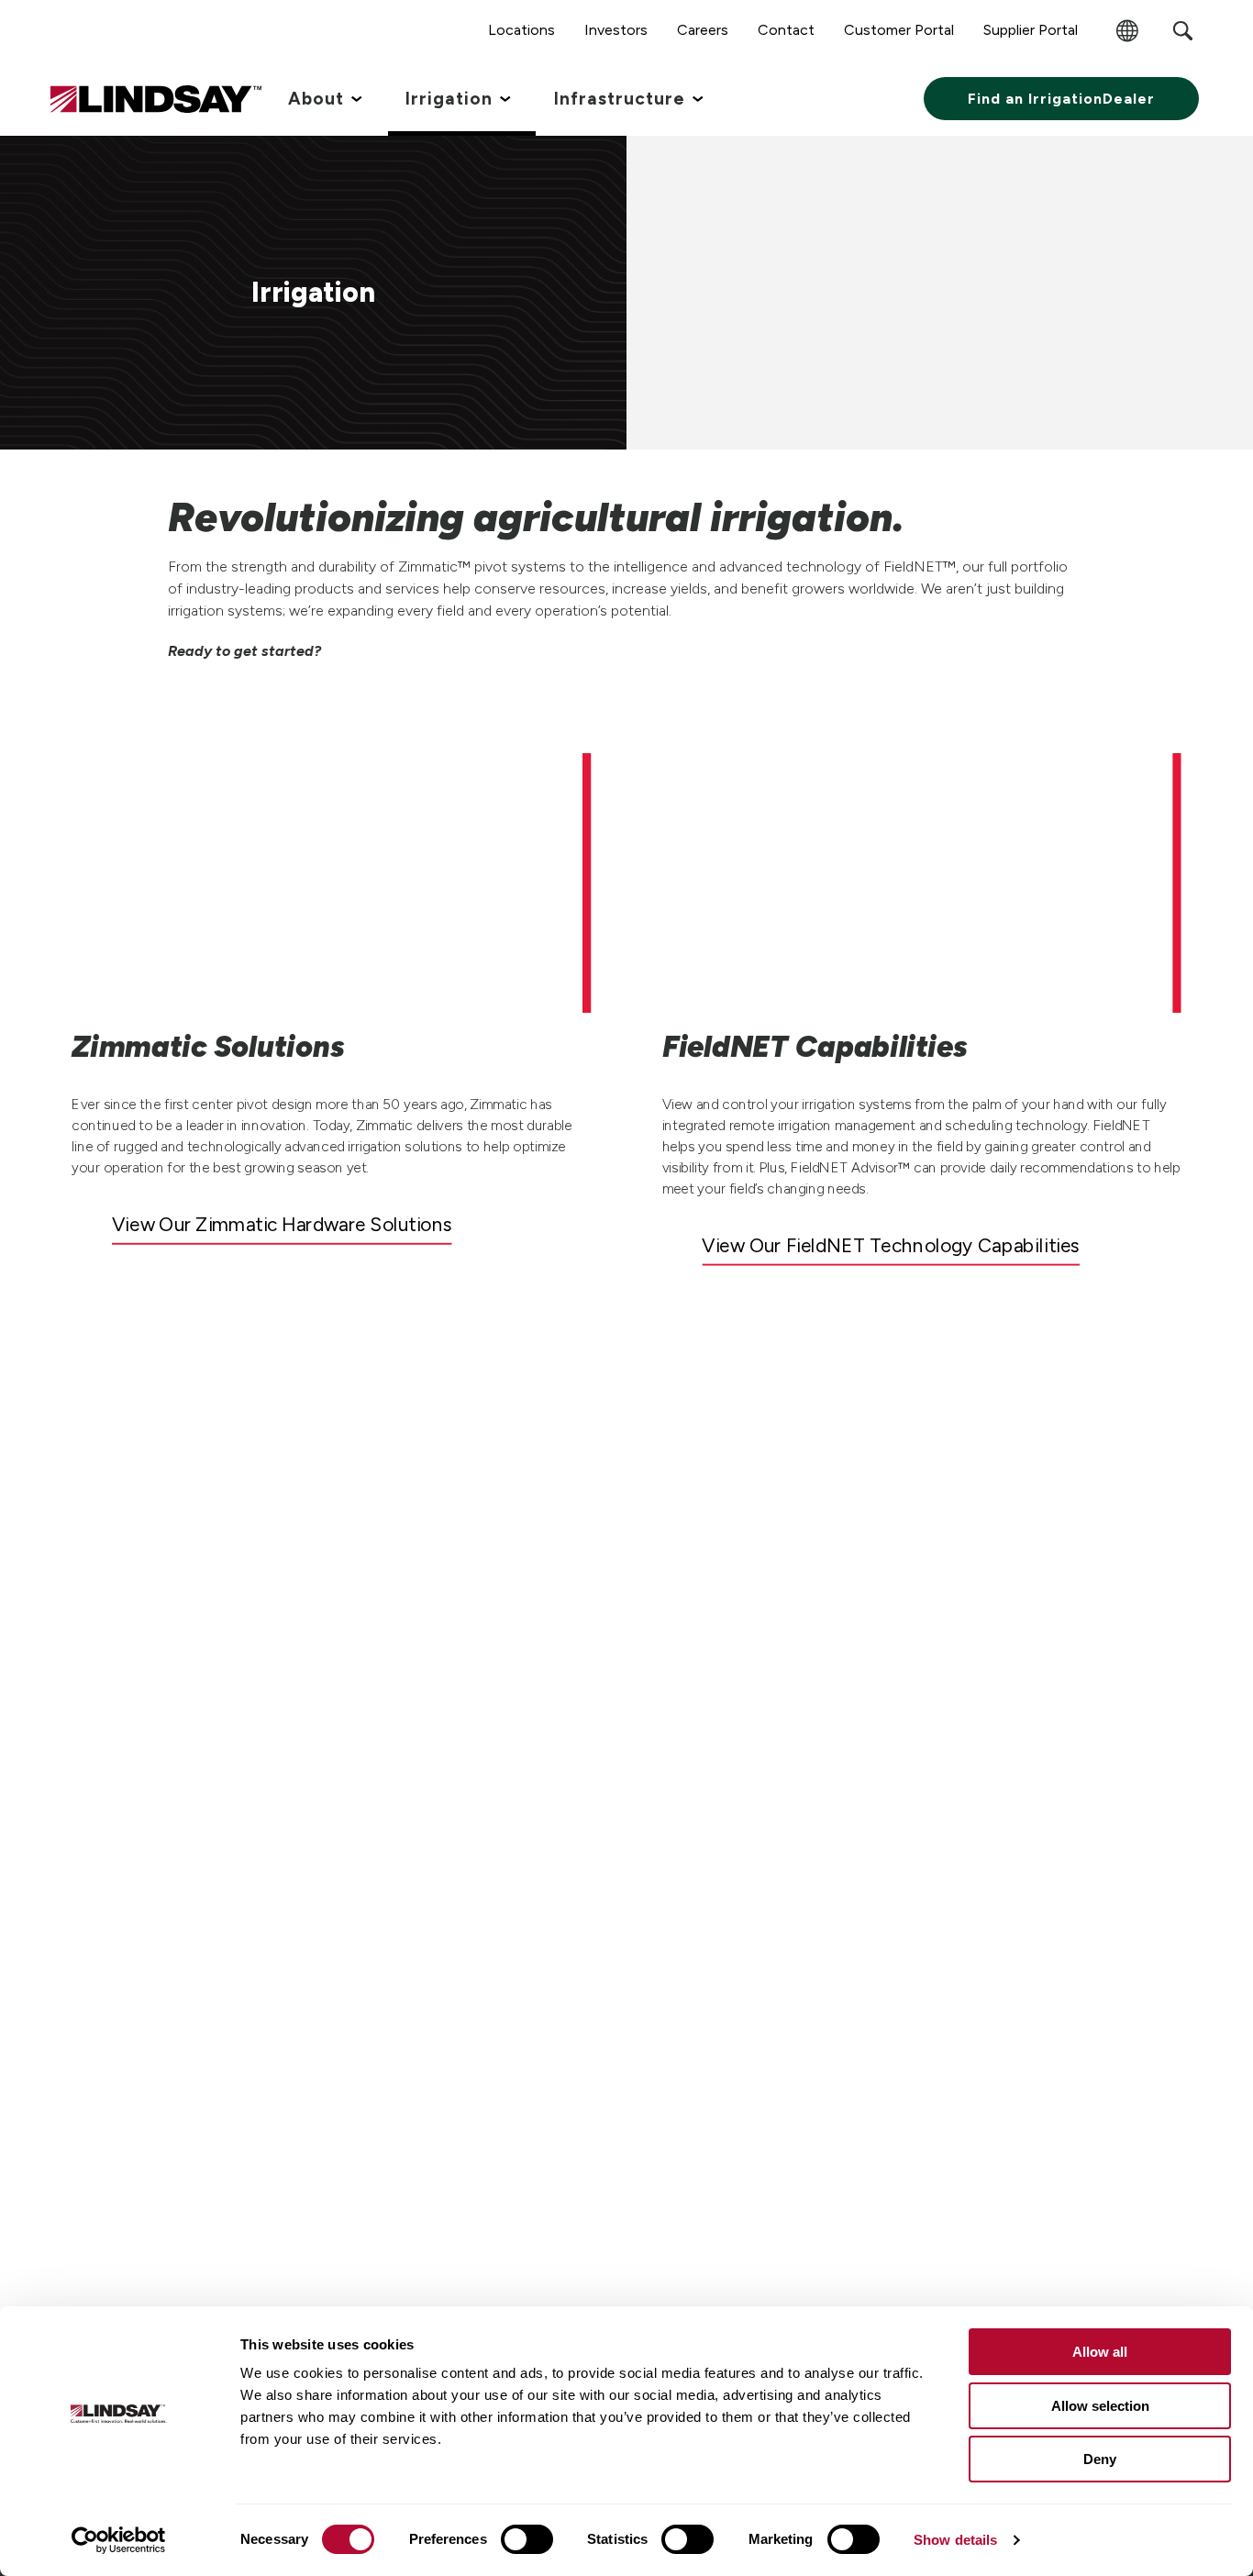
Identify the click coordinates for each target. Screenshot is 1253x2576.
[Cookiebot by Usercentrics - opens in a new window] (119, 2540)
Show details (955, 2540)
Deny (1100, 2459)
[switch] (527, 2539)
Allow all (1100, 2352)
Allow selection (1100, 2406)
